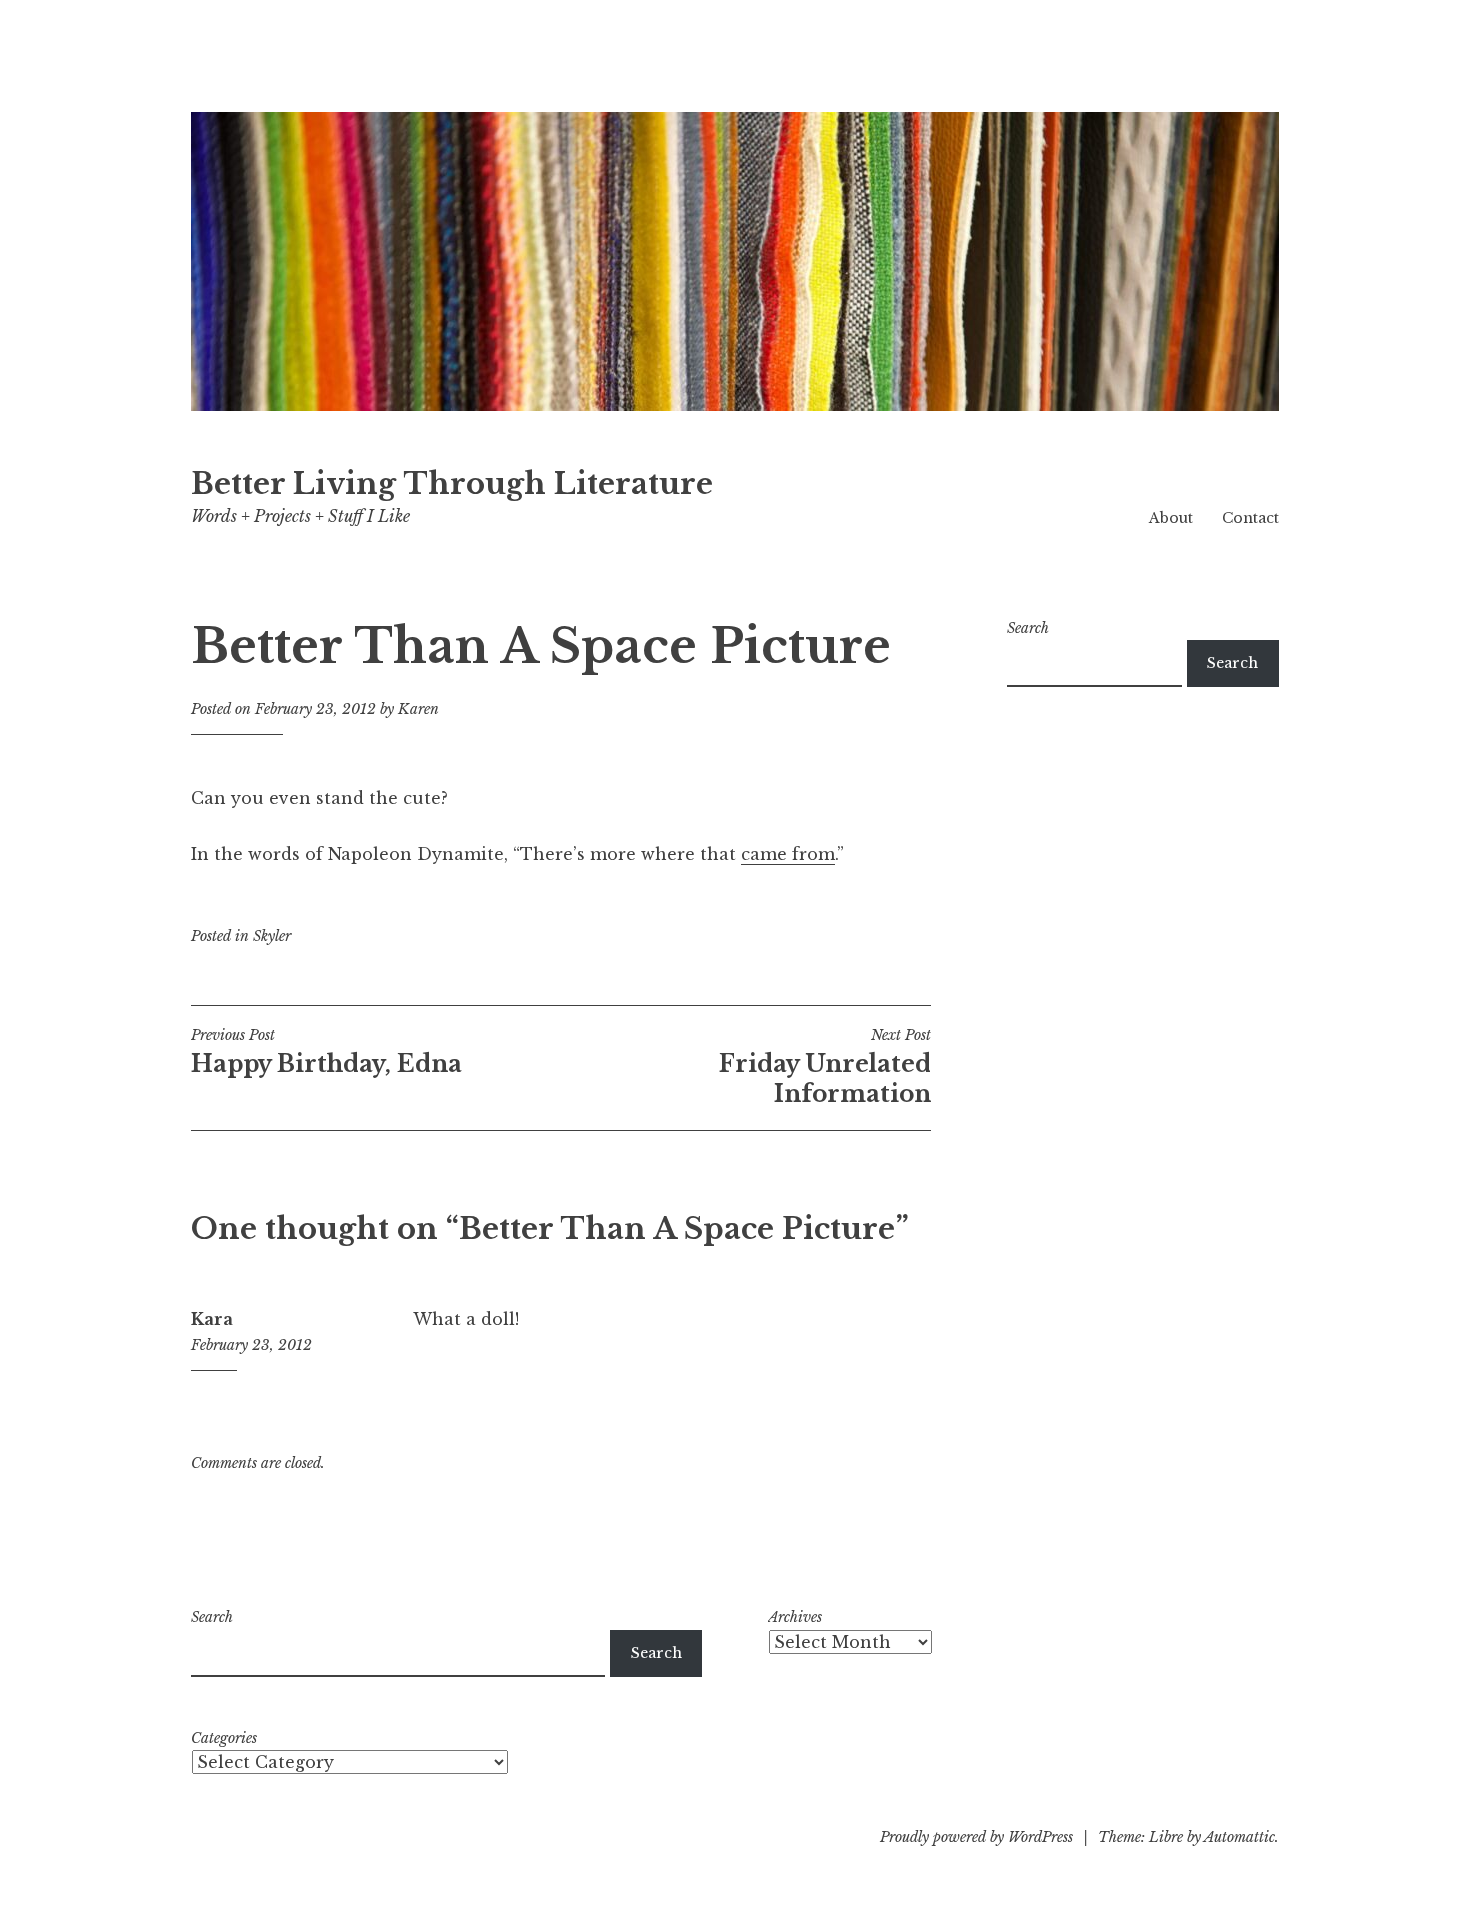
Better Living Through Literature (452, 484)
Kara (212, 1319)
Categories (224, 1738)
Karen (418, 709)
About (1171, 518)
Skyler (272, 936)
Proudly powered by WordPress (976, 1837)
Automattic (1239, 1837)
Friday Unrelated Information (825, 1067)
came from (788, 854)
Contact (1250, 518)
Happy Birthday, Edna (326, 1052)
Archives (795, 1617)
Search (1028, 628)
